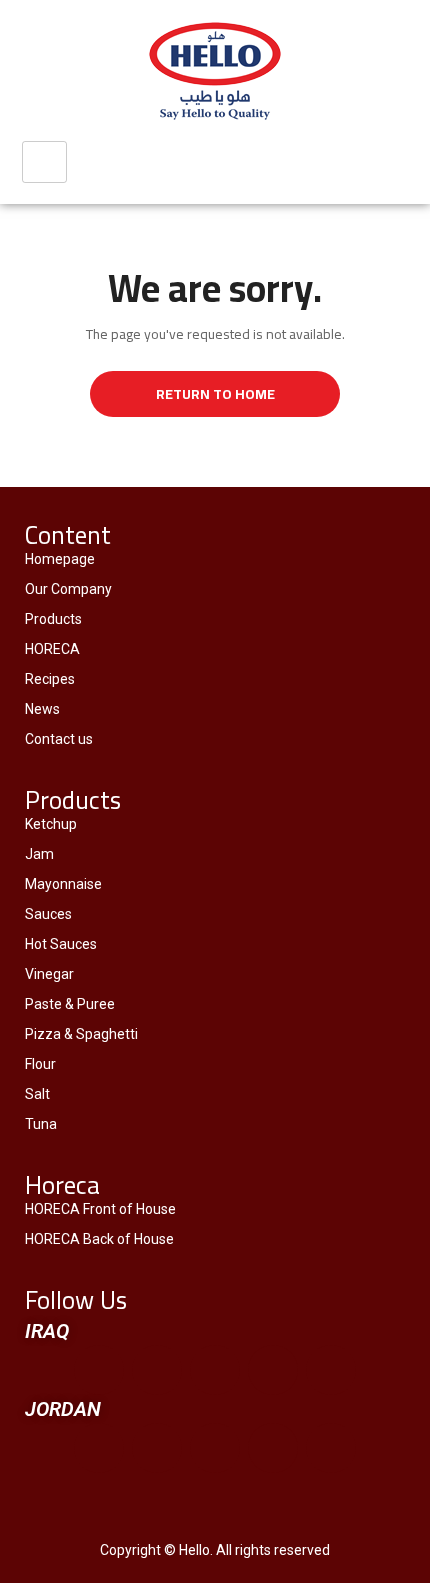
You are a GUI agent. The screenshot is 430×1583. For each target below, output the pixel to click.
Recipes (50, 679)
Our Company (68, 589)
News (42, 709)
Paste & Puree (70, 1004)
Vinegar (49, 974)
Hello (194, 1550)
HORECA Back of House (99, 1239)
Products (53, 619)
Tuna (41, 1124)
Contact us (59, 739)
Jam (39, 854)
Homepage (60, 559)
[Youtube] (215, 1370)
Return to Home (215, 394)
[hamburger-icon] (44, 162)
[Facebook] (99, 1370)
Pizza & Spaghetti (81, 1034)
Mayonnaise (63, 884)
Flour (40, 1064)
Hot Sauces (61, 944)
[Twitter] (157, 1370)
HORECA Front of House (100, 1209)
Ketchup (51, 824)
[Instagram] (331, 1370)
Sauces (48, 914)
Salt (37, 1094)
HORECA (52, 649)
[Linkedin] (273, 1370)
